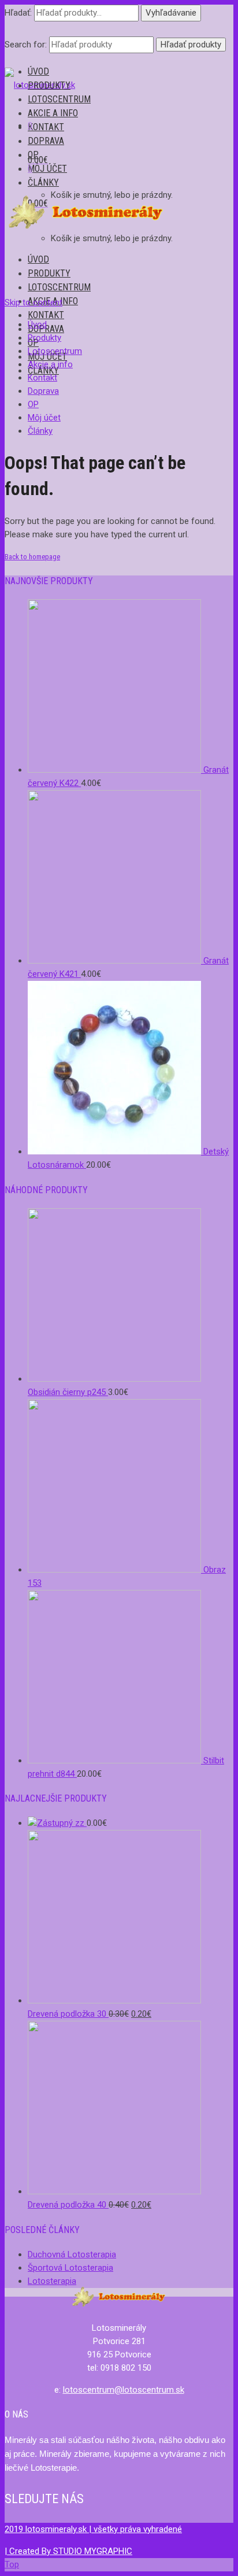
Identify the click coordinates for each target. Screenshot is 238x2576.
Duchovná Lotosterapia (72, 2254)
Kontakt (46, 127)
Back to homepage (32, 557)
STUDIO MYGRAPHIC (93, 2551)
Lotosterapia (52, 2281)
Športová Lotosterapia (70, 2268)
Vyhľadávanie (171, 13)
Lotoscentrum (59, 99)
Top (12, 2564)
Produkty (49, 85)
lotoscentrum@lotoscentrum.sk (124, 2390)
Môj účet (47, 169)
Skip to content (34, 302)
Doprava (46, 141)
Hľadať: (18, 13)
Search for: (26, 45)
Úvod (38, 71)
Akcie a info (53, 113)
